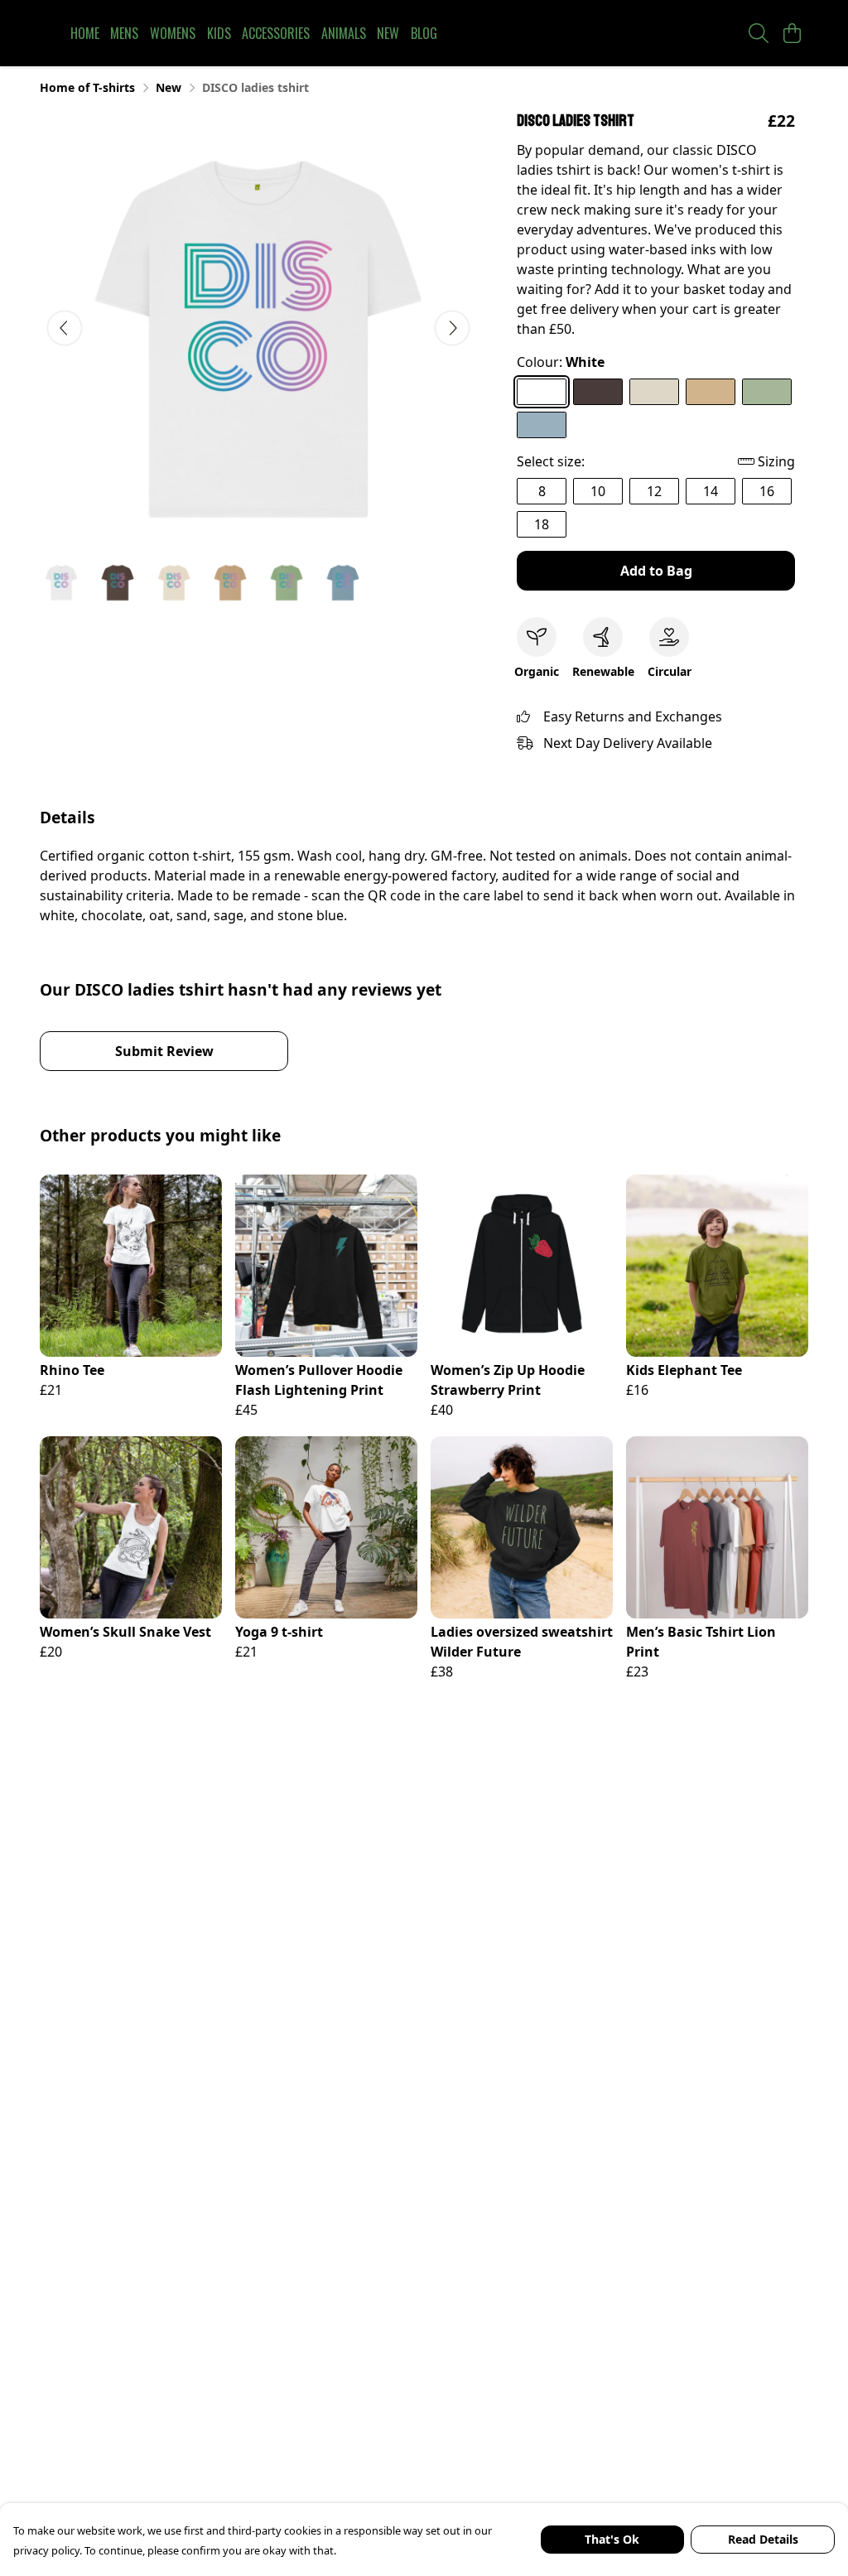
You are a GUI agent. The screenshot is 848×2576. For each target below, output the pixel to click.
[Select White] (542, 392)
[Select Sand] (711, 392)
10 (598, 491)
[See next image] (452, 328)
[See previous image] (65, 328)
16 (767, 491)
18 (542, 524)
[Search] (759, 33)
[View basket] (792, 33)
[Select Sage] (767, 392)
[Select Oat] (654, 392)
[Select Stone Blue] (542, 425)
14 (711, 491)
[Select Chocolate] (598, 392)
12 (654, 491)
